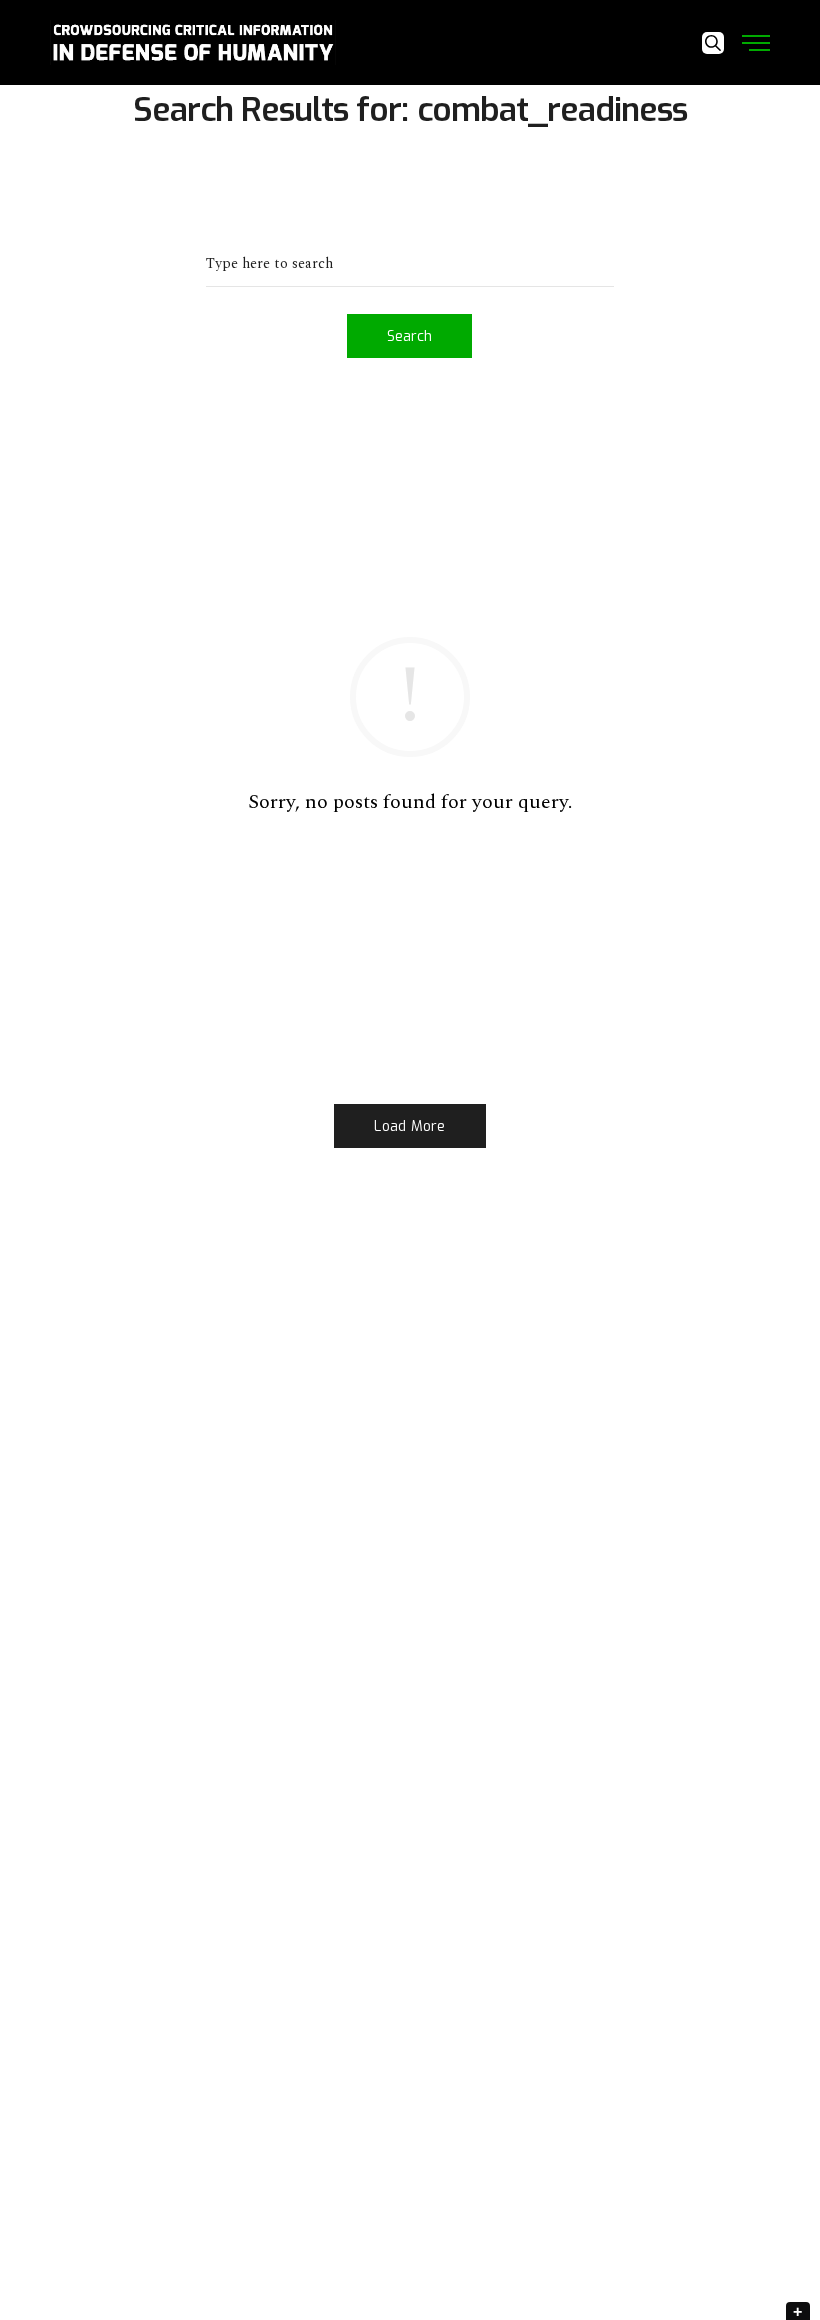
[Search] (713, 43)
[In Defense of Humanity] (193, 42)
